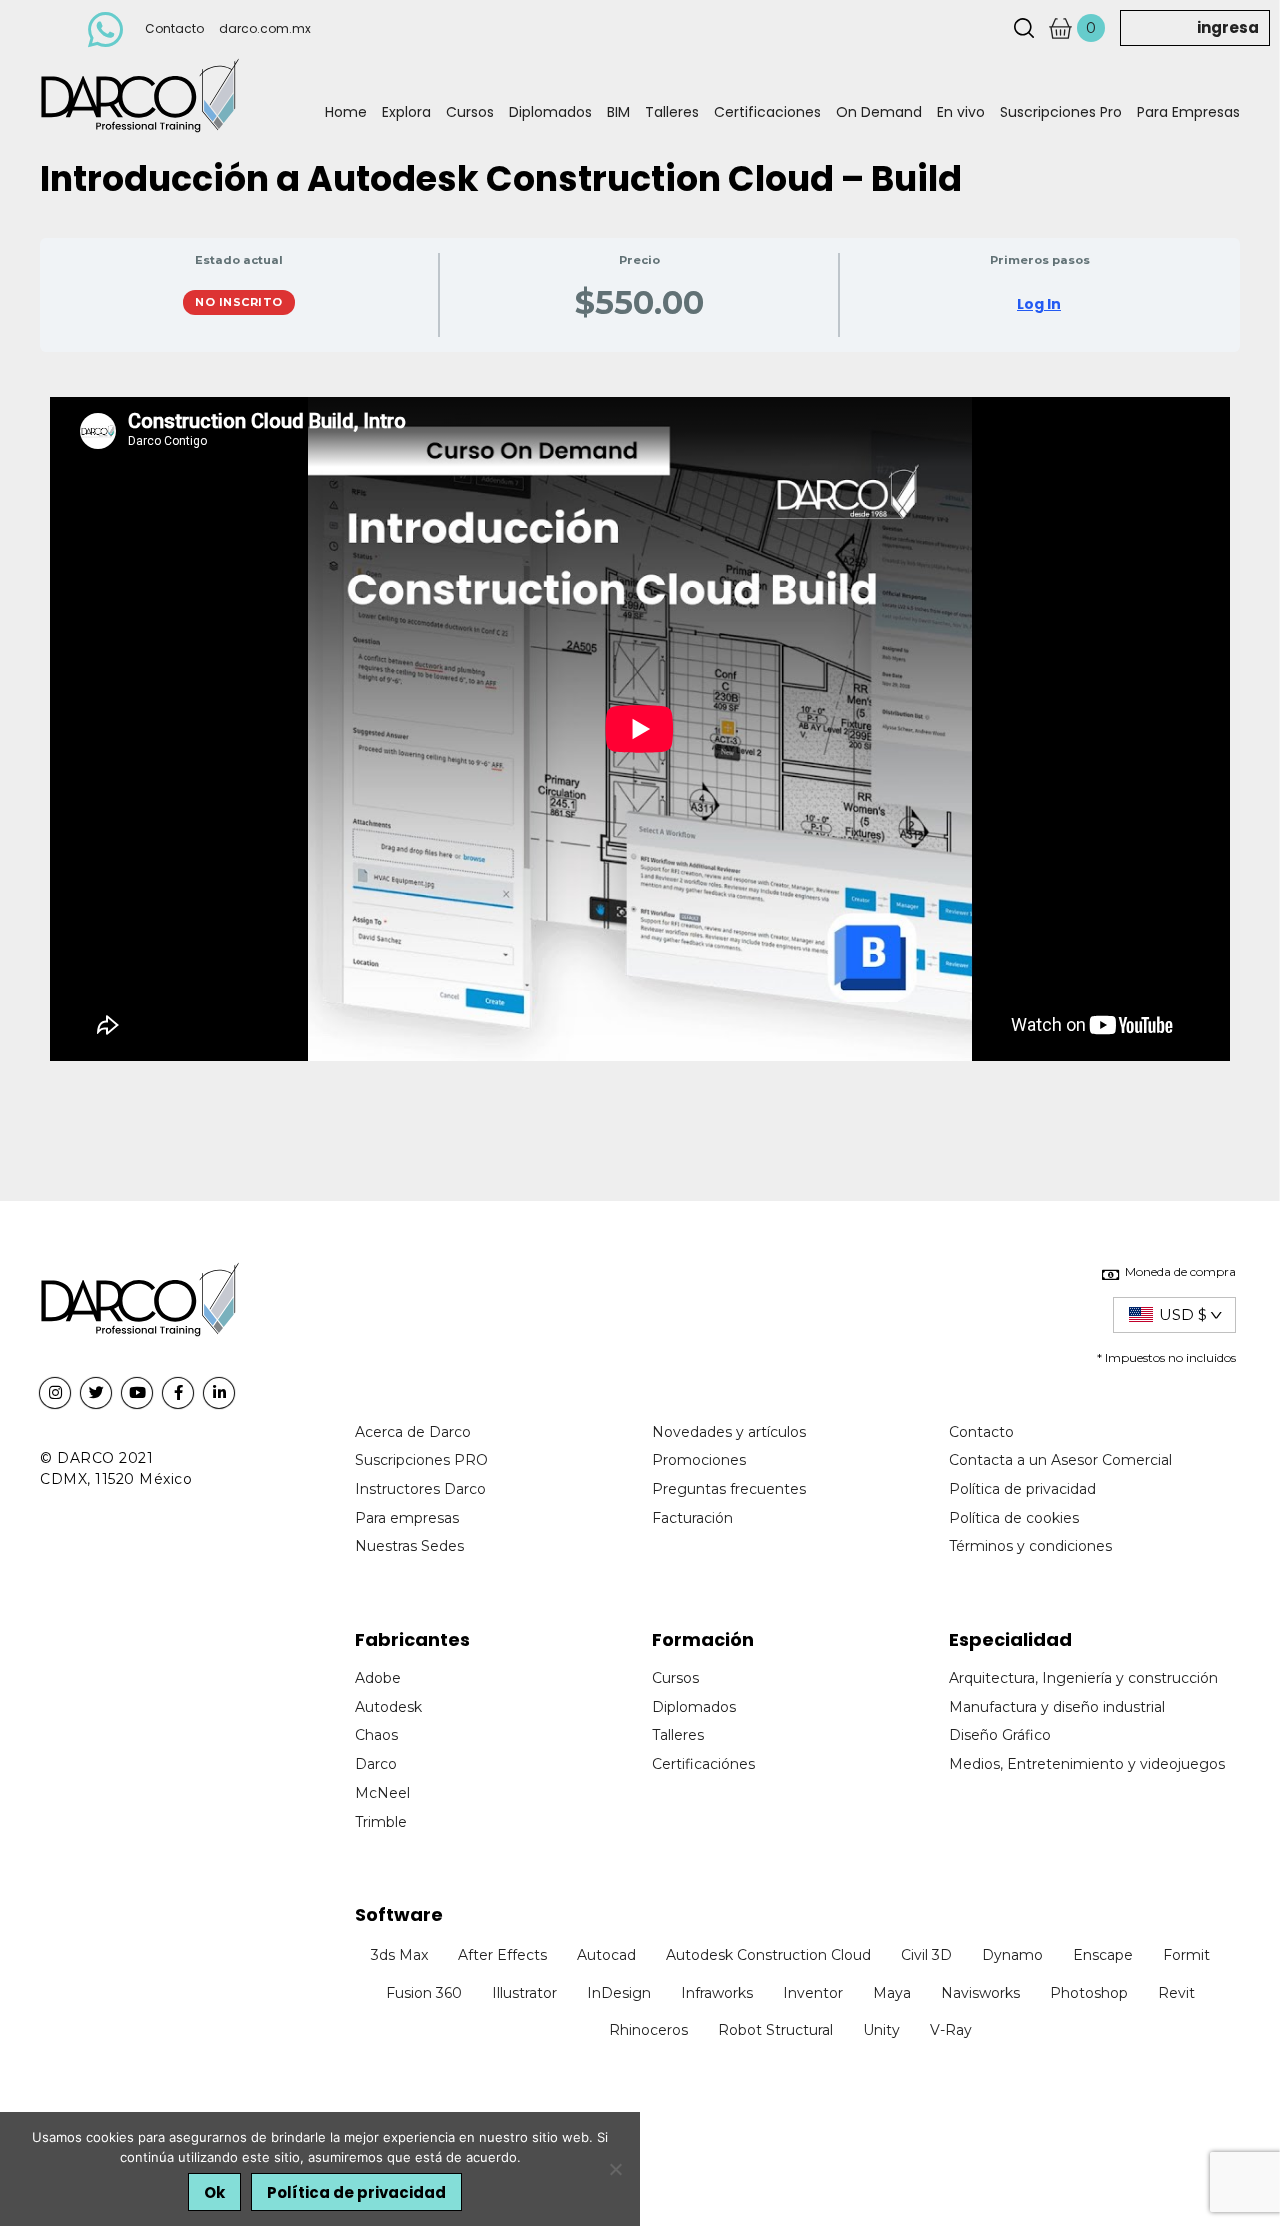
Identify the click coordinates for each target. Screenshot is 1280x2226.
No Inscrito (239, 302)
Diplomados (550, 112)
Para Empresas (1188, 112)
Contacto (174, 28)
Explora (406, 112)
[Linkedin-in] (219, 1393)
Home (346, 112)
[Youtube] (137, 1393)
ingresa (1228, 27)
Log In (1039, 304)
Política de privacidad (356, 2192)
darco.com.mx (265, 28)
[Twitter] (96, 1393)
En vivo (961, 112)
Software (399, 1914)
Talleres (672, 112)
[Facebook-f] (178, 1393)
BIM (618, 112)
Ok (214, 2192)
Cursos (470, 112)
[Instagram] (55, 1393)
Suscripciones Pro (1061, 112)
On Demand (879, 112)
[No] (615, 2169)
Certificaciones (767, 112)
